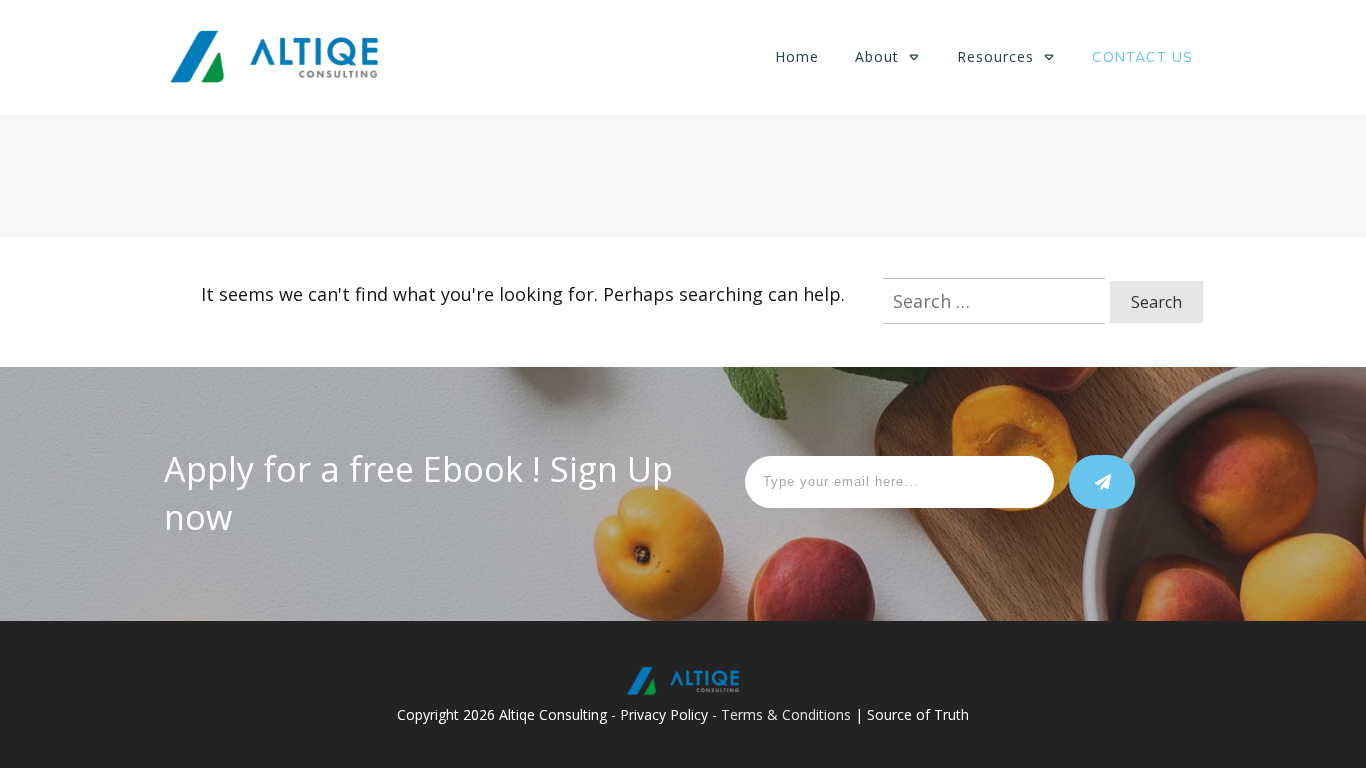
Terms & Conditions (786, 714)
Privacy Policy (664, 714)
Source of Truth (918, 714)
